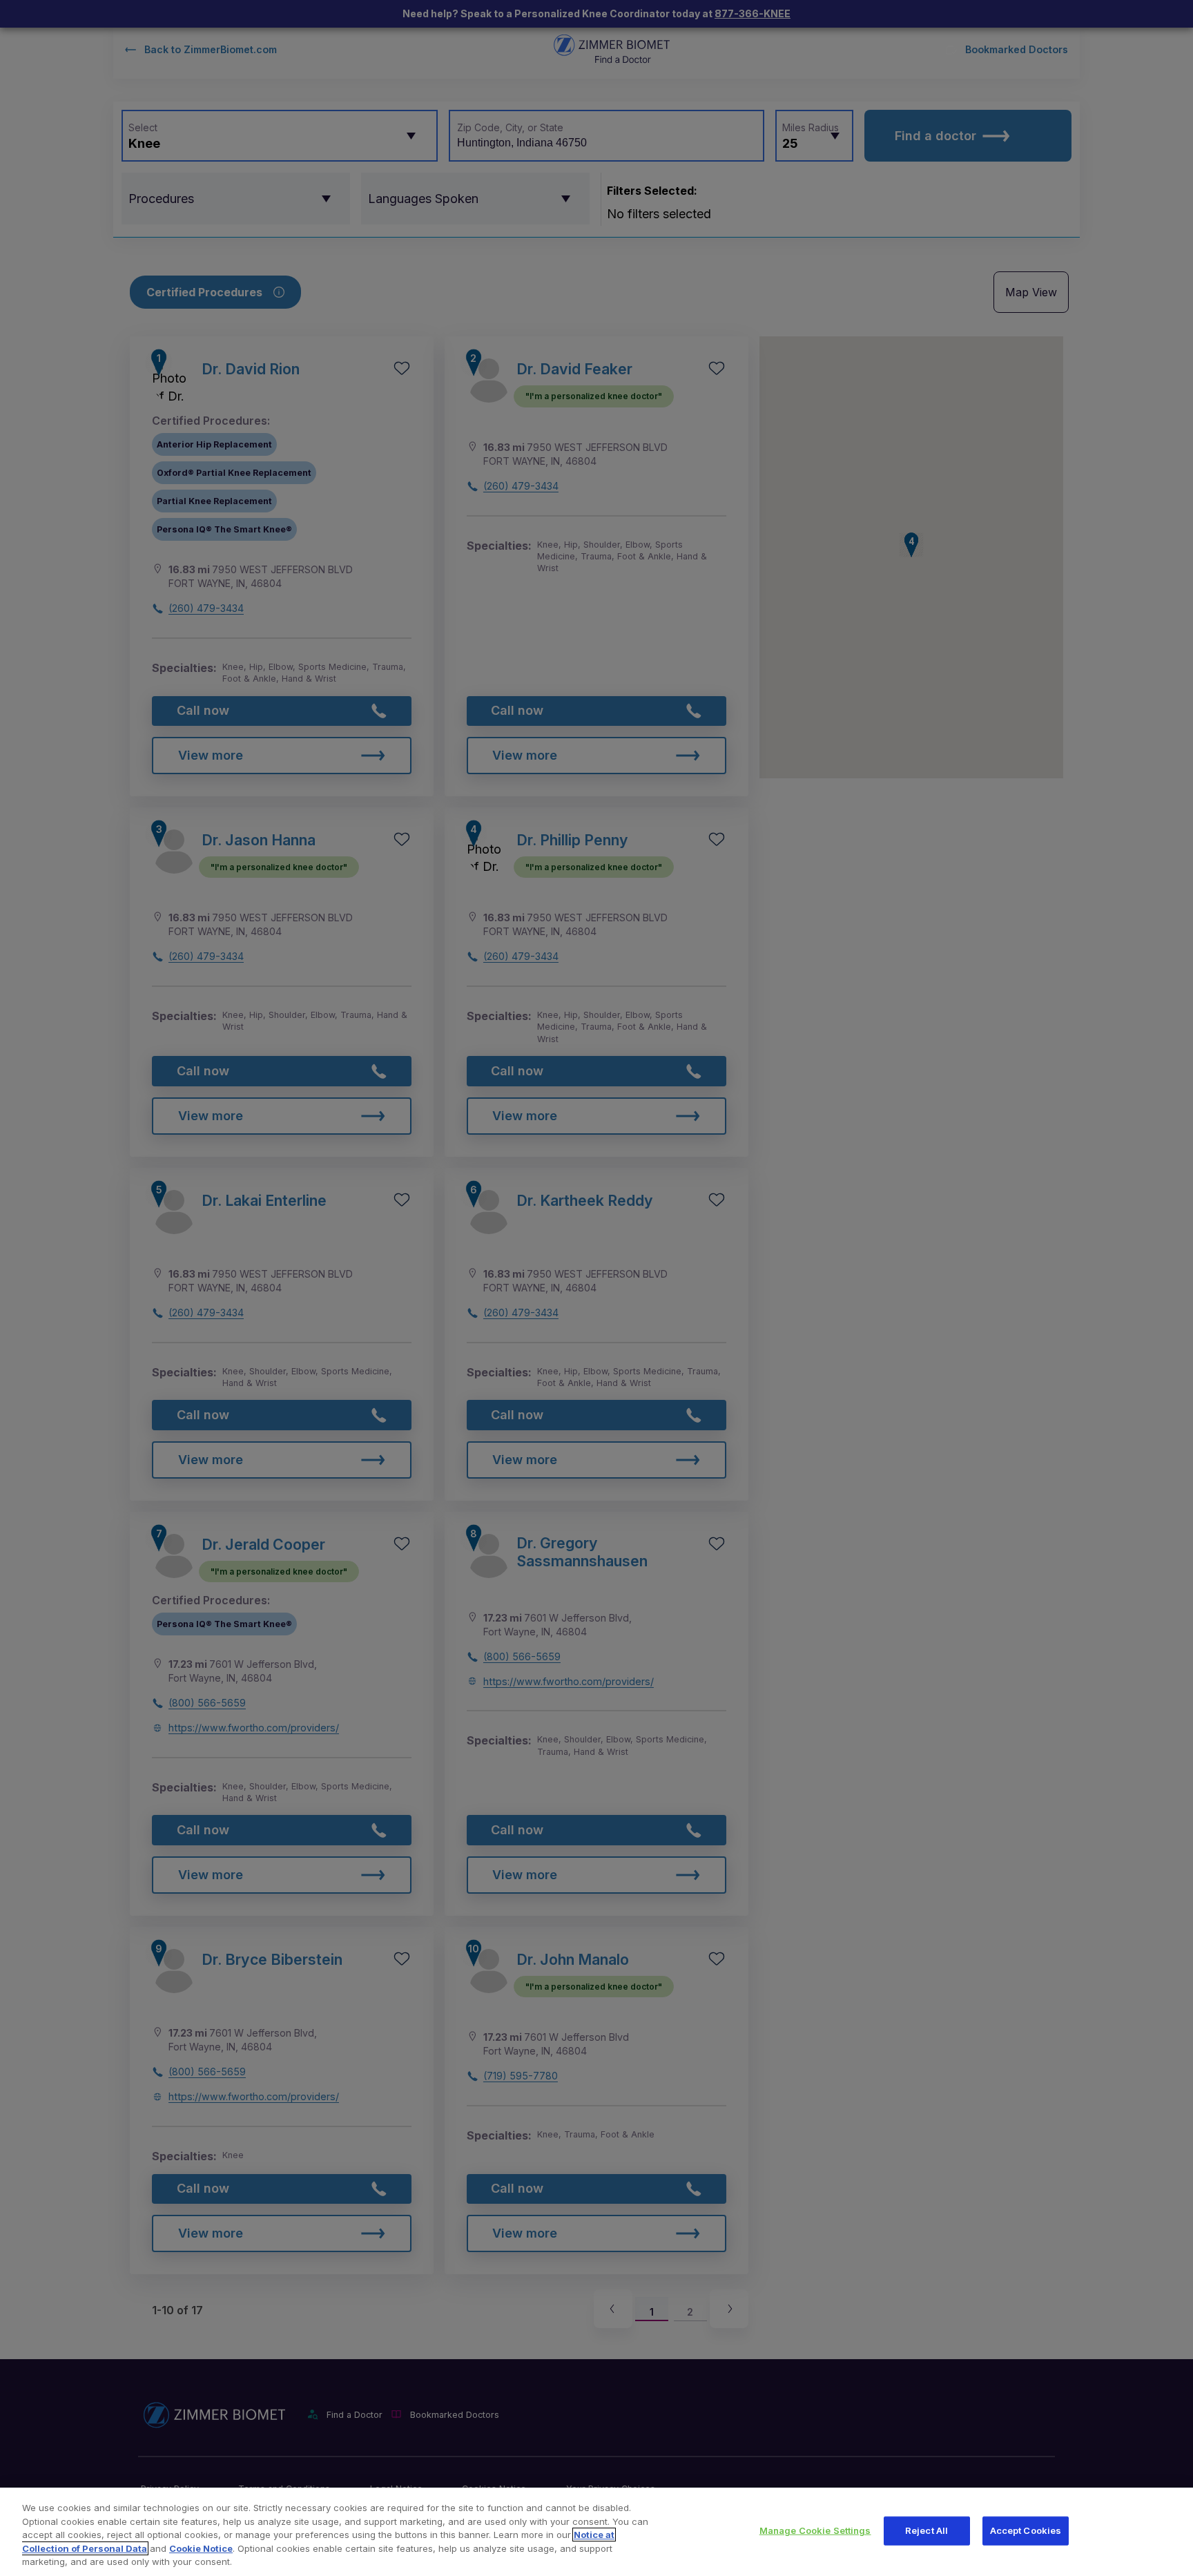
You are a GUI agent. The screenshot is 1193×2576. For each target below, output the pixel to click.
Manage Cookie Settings (815, 2530)
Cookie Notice (201, 2548)
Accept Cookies (1026, 2530)
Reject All (927, 2530)
